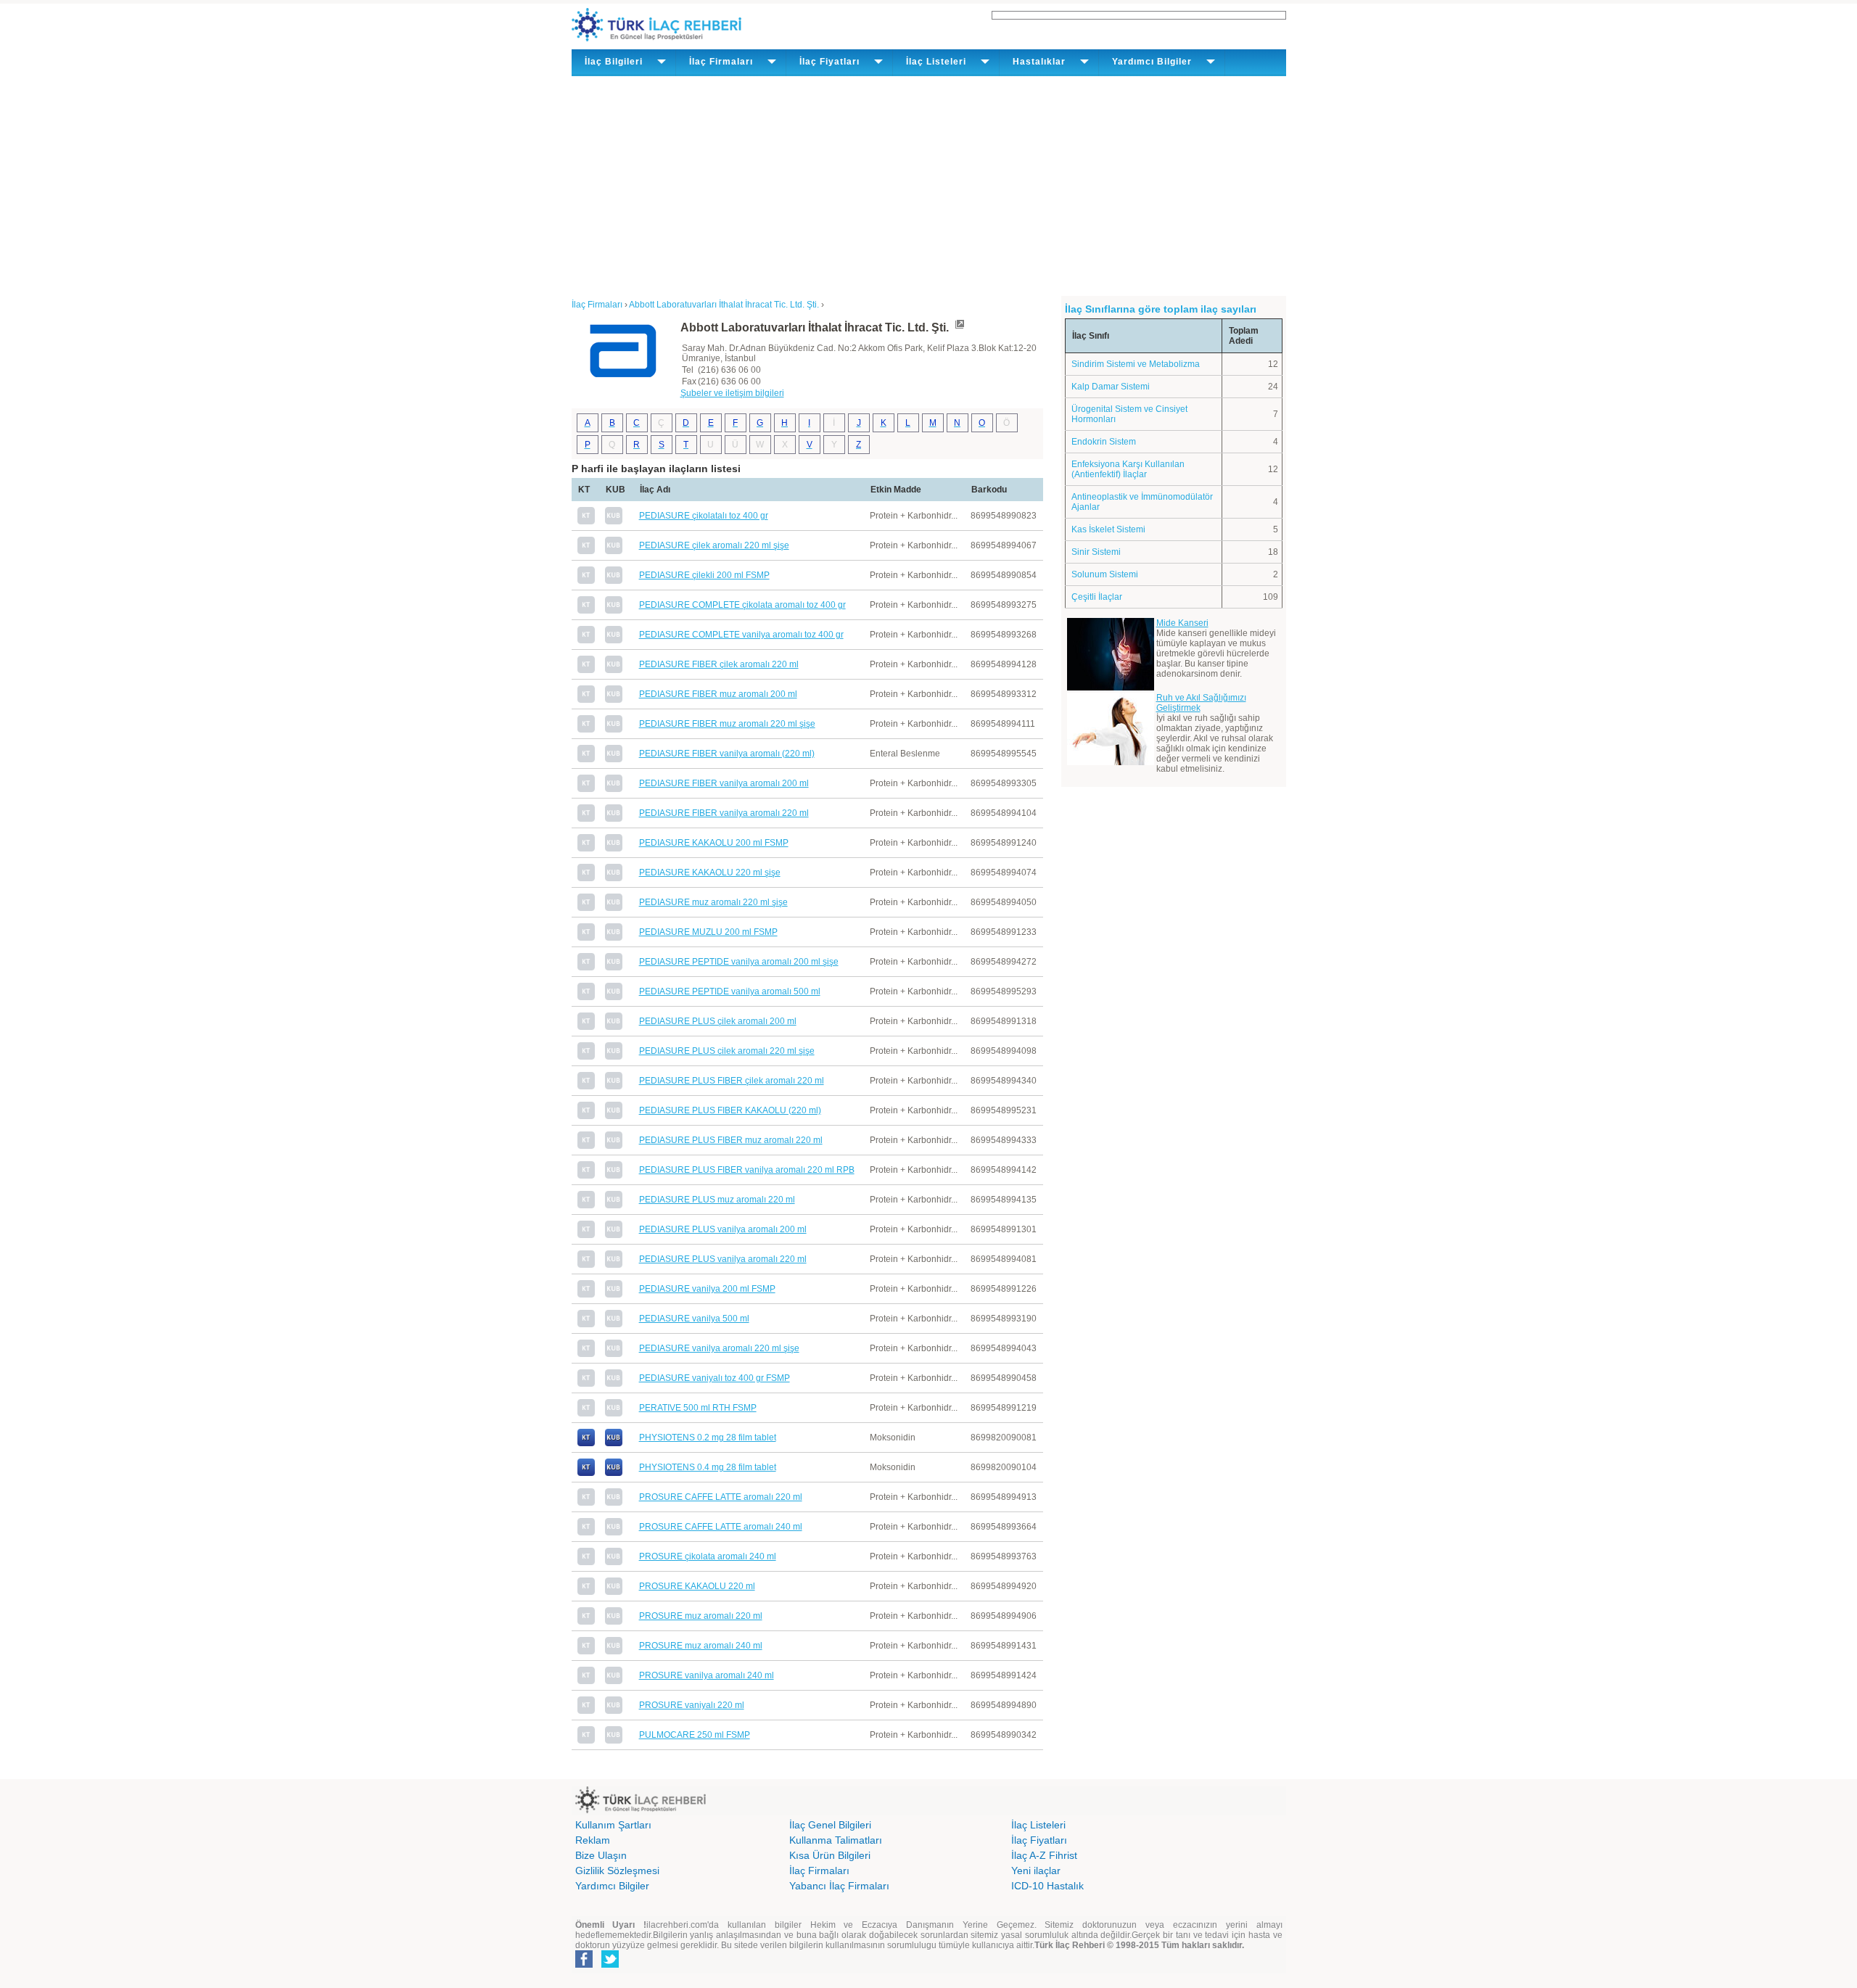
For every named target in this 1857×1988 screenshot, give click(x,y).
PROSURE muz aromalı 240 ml (701, 1646)
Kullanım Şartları (613, 1825)
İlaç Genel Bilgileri (830, 1825)
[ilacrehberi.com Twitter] (610, 1965)
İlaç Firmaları (819, 1871)
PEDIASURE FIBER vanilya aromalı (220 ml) (727, 754)
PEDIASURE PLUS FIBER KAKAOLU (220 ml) (730, 1110)
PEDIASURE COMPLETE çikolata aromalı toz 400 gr (742, 605)
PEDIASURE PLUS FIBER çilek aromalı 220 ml (732, 1081)
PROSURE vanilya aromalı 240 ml (707, 1675)
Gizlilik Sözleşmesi (617, 1871)
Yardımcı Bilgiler (612, 1886)
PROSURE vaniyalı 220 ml (692, 1705)
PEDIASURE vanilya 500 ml (694, 1319)
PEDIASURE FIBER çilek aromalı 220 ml (719, 664)
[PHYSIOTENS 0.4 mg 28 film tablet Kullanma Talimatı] (586, 1473)
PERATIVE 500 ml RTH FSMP (698, 1408)
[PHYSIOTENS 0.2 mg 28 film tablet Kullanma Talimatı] (586, 1443)
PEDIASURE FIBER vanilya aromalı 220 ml (724, 813)
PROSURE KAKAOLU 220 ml (697, 1586)
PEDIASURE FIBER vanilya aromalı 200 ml (724, 783)
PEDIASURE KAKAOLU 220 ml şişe (710, 873)
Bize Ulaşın (601, 1855)
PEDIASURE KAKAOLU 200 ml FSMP (714, 843)
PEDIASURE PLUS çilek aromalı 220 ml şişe (727, 1051)
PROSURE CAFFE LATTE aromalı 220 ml (721, 1497)
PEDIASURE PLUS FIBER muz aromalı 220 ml (731, 1140)
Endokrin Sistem (1104, 442)
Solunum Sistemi (1105, 574)
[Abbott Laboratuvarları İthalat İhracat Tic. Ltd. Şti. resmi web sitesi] (959, 327)
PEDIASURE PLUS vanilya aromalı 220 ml (723, 1259)
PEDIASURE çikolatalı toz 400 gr (704, 516)
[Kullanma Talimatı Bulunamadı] (586, 521)
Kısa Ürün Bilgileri (830, 1855)
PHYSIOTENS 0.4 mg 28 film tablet (708, 1467)
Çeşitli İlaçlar (1097, 597)
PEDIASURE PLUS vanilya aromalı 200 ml (723, 1229)
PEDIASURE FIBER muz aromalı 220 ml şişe (727, 724)
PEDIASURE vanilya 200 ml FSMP (707, 1289)
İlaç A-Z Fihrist (1044, 1855)
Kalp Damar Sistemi (1111, 387)
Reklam (593, 1840)
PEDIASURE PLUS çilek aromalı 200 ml (718, 1021)
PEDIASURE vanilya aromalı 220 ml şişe (719, 1348)
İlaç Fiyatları (1039, 1840)
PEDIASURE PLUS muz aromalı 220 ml (717, 1200)
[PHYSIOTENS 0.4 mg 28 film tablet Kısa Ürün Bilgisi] (614, 1473)
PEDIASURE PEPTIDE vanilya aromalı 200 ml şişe (739, 962)
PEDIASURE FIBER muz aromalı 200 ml (718, 694)
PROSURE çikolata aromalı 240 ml (708, 1556)
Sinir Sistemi (1096, 552)
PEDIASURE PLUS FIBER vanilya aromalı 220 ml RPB (747, 1170)
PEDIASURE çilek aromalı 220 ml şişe (714, 545)
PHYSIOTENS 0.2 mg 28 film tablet (708, 1438)
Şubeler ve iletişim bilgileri (732, 393)
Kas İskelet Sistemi (1108, 529)
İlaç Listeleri (1038, 1825)
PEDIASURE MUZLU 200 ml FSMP (708, 932)
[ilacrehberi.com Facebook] (584, 1965)
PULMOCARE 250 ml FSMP (695, 1735)
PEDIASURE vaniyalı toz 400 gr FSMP (715, 1378)
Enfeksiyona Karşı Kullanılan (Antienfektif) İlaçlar (1128, 469)
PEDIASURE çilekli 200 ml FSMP (704, 575)
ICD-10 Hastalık (1047, 1886)
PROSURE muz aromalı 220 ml (701, 1616)
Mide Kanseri (1182, 623)
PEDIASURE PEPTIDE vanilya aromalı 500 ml (730, 991)
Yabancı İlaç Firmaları (839, 1886)
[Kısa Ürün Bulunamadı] (614, 521)
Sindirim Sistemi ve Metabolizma (1136, 364)
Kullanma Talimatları (836, 1840)
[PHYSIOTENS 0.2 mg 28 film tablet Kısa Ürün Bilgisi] (614, 1443)
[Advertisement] (929, 185)
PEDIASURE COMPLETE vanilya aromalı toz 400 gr (741, 635)
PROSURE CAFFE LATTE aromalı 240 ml (721, 1527)
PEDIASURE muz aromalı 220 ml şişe (713, 902)
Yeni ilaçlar (1036, 1871)
